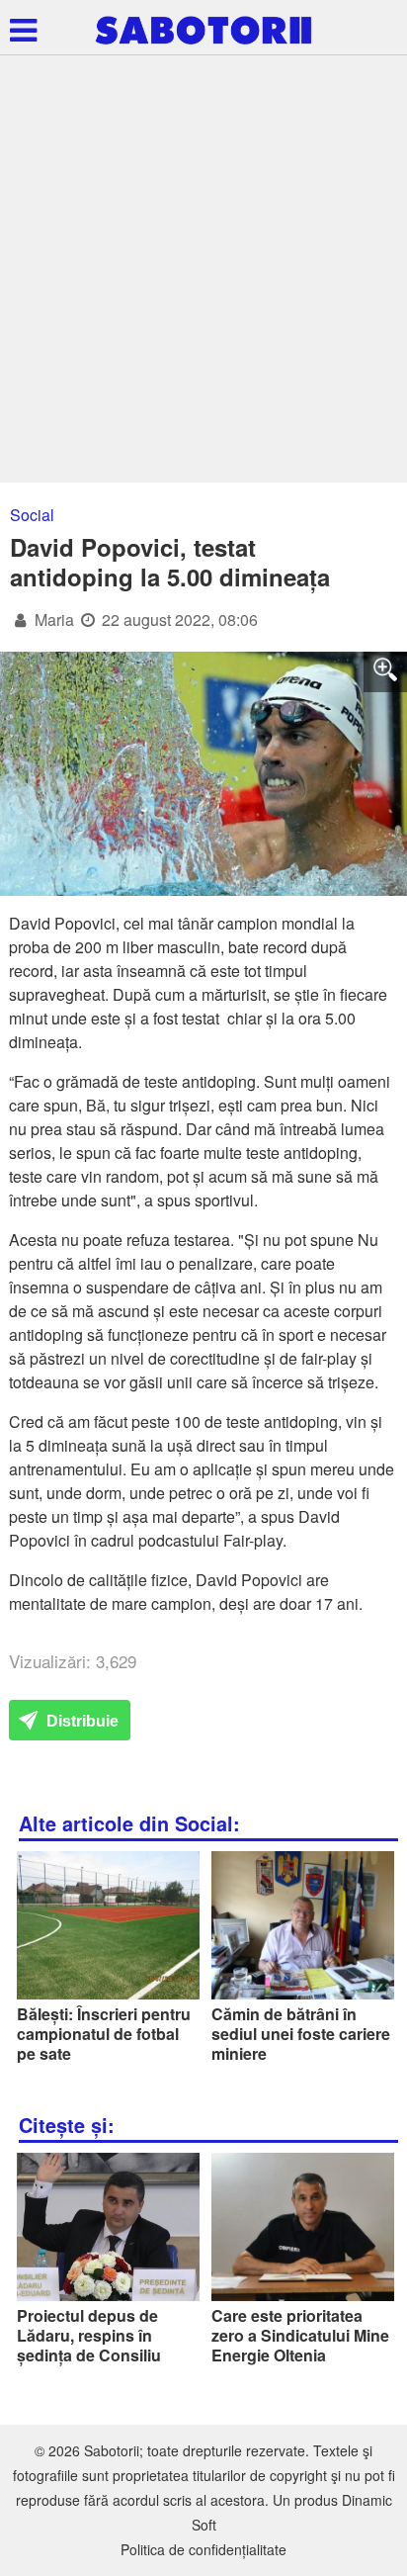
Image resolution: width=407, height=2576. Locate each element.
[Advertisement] (203, 269)
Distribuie (81, 1721)
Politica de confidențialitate (203, 2549)
